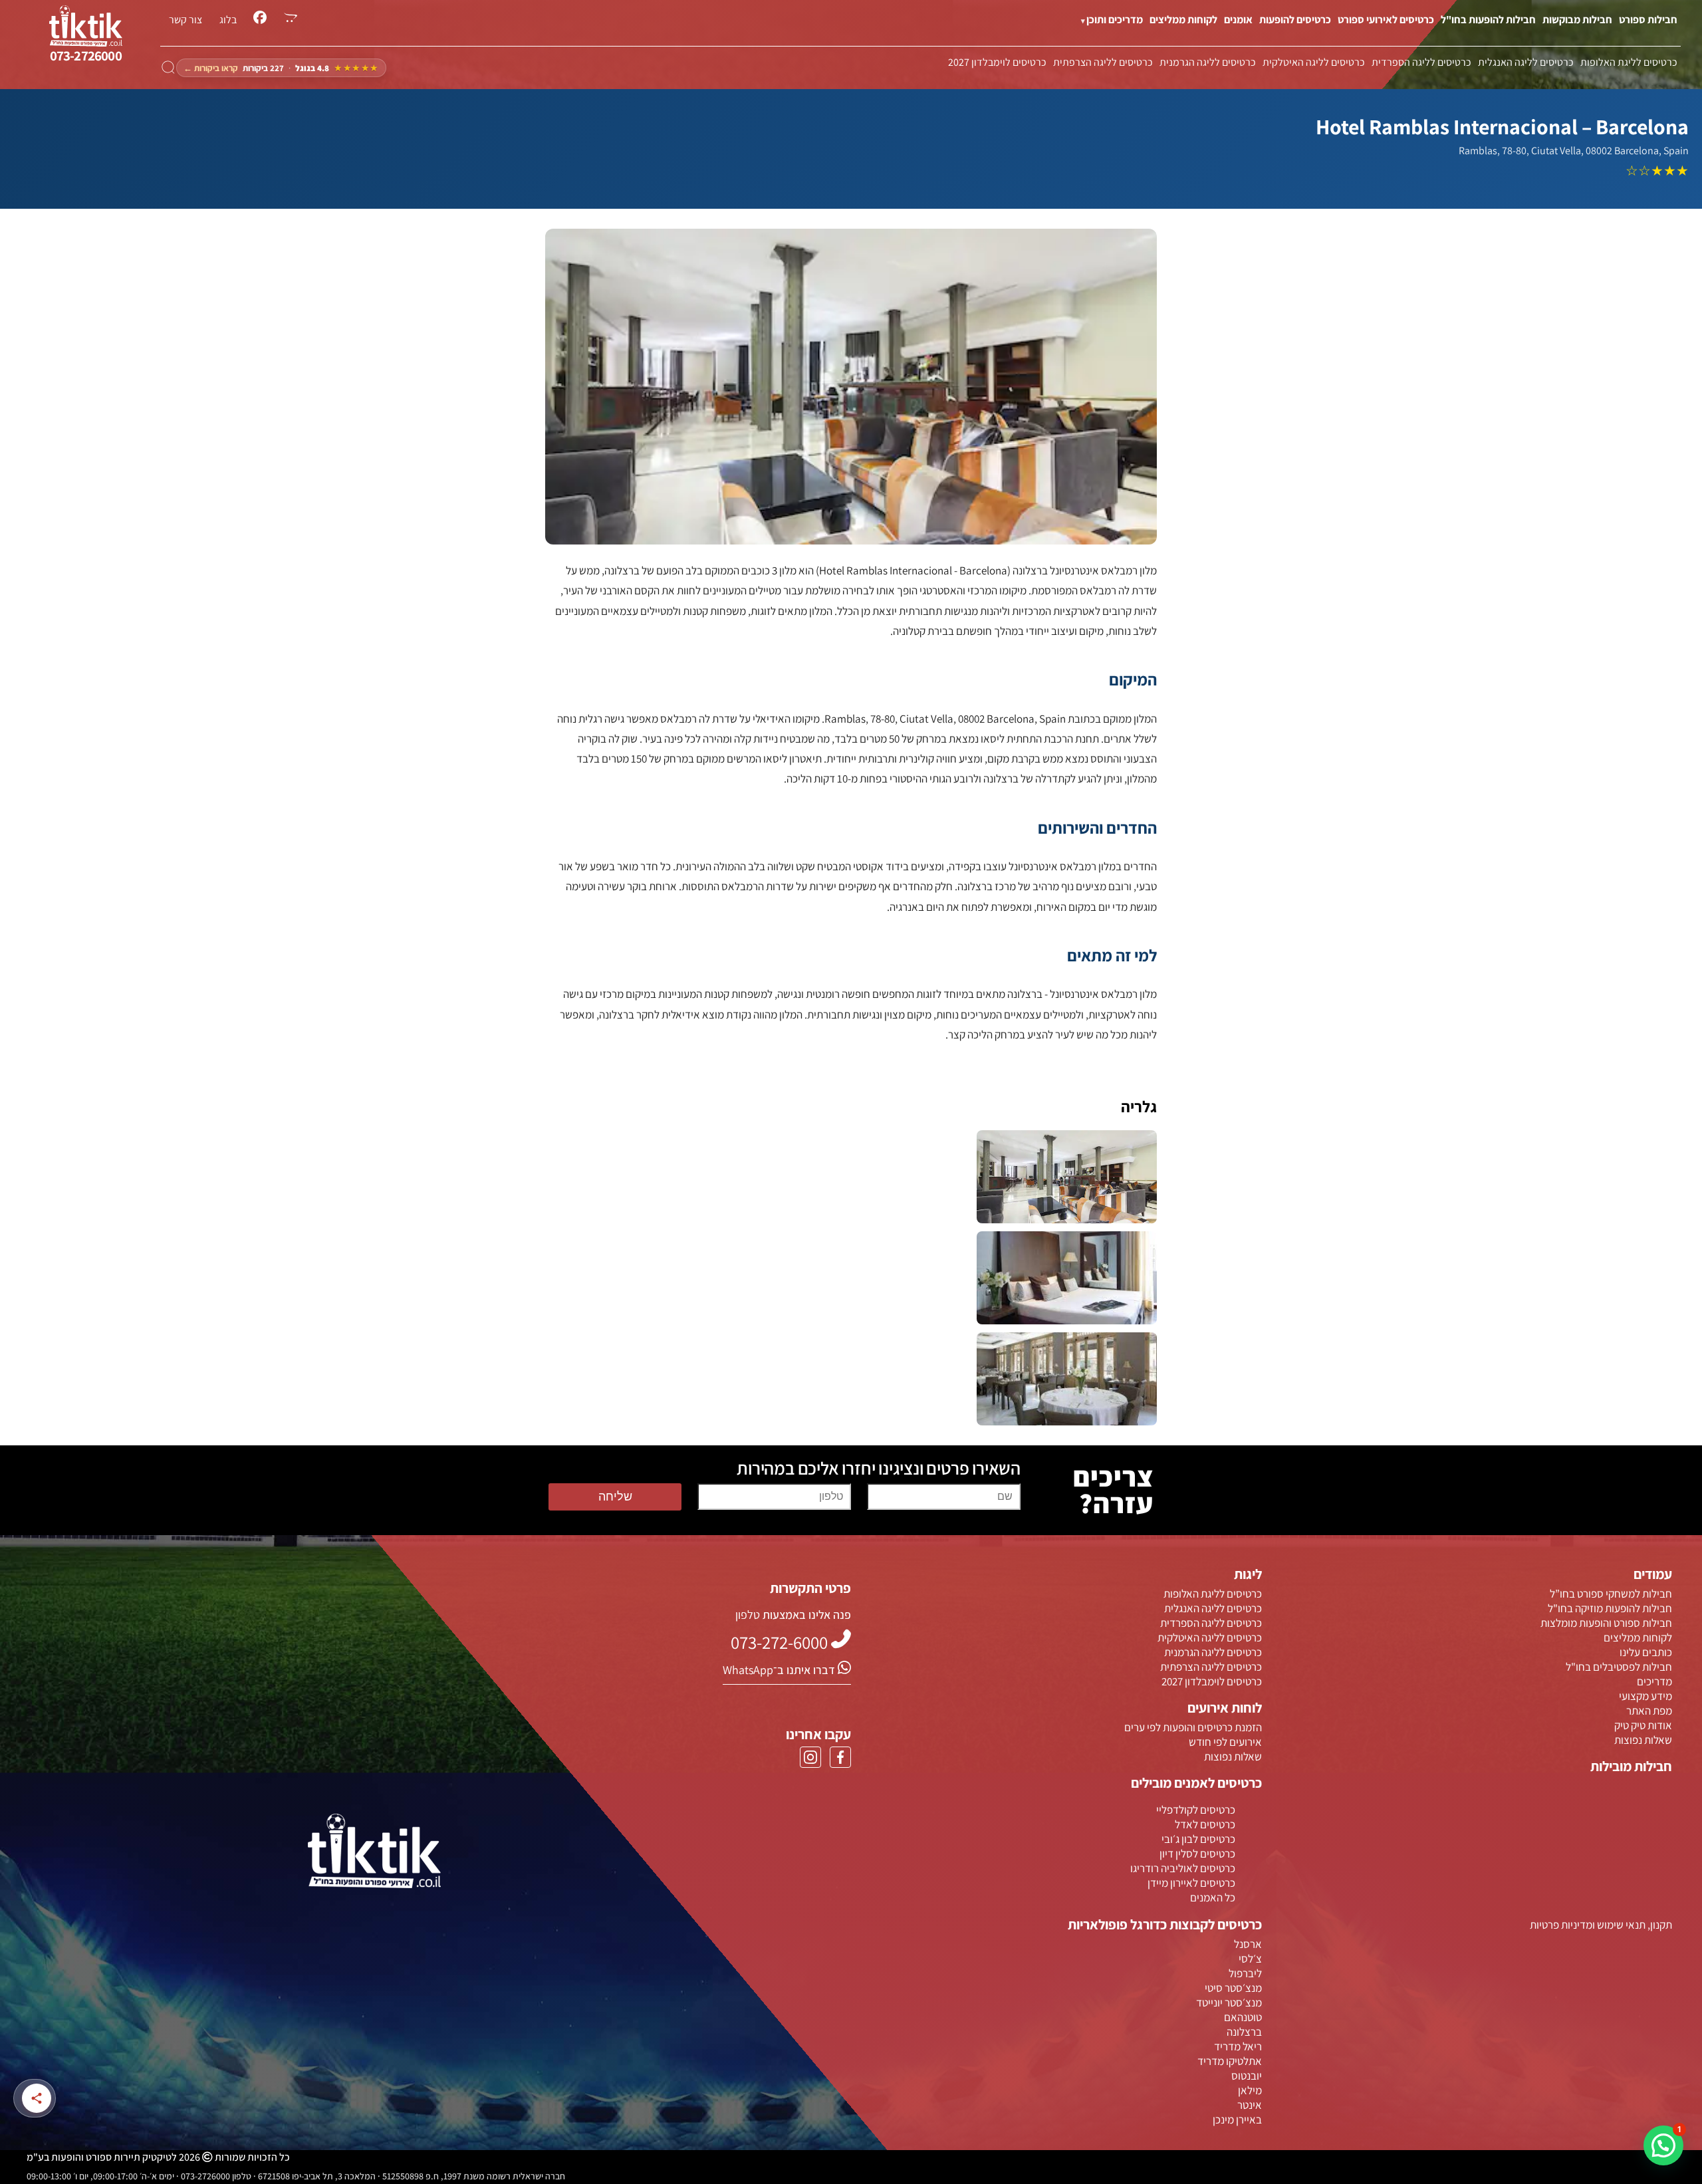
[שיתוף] (37, 2098)
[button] (1663, 2145)
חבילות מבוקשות (1577, 20)
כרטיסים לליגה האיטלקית (1314, 62)
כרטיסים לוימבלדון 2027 (997, 62)
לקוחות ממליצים (1183, 20)
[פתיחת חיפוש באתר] (168, 68)
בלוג (228, 20)
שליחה (615, 1497)
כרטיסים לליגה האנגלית (1526, 62)
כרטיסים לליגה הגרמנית (1208, 62)
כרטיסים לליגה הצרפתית (1103, 62)
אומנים (1238, 20)
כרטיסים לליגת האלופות (1629, 62)
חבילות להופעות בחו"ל (1488, 20)
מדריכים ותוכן (1115, 20)
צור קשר (185, 20)
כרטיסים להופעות (1295, 20)
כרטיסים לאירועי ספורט (1386, 20)
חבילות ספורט (1648, 20)
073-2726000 (86, 56)
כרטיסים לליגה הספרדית (1421, 62)
